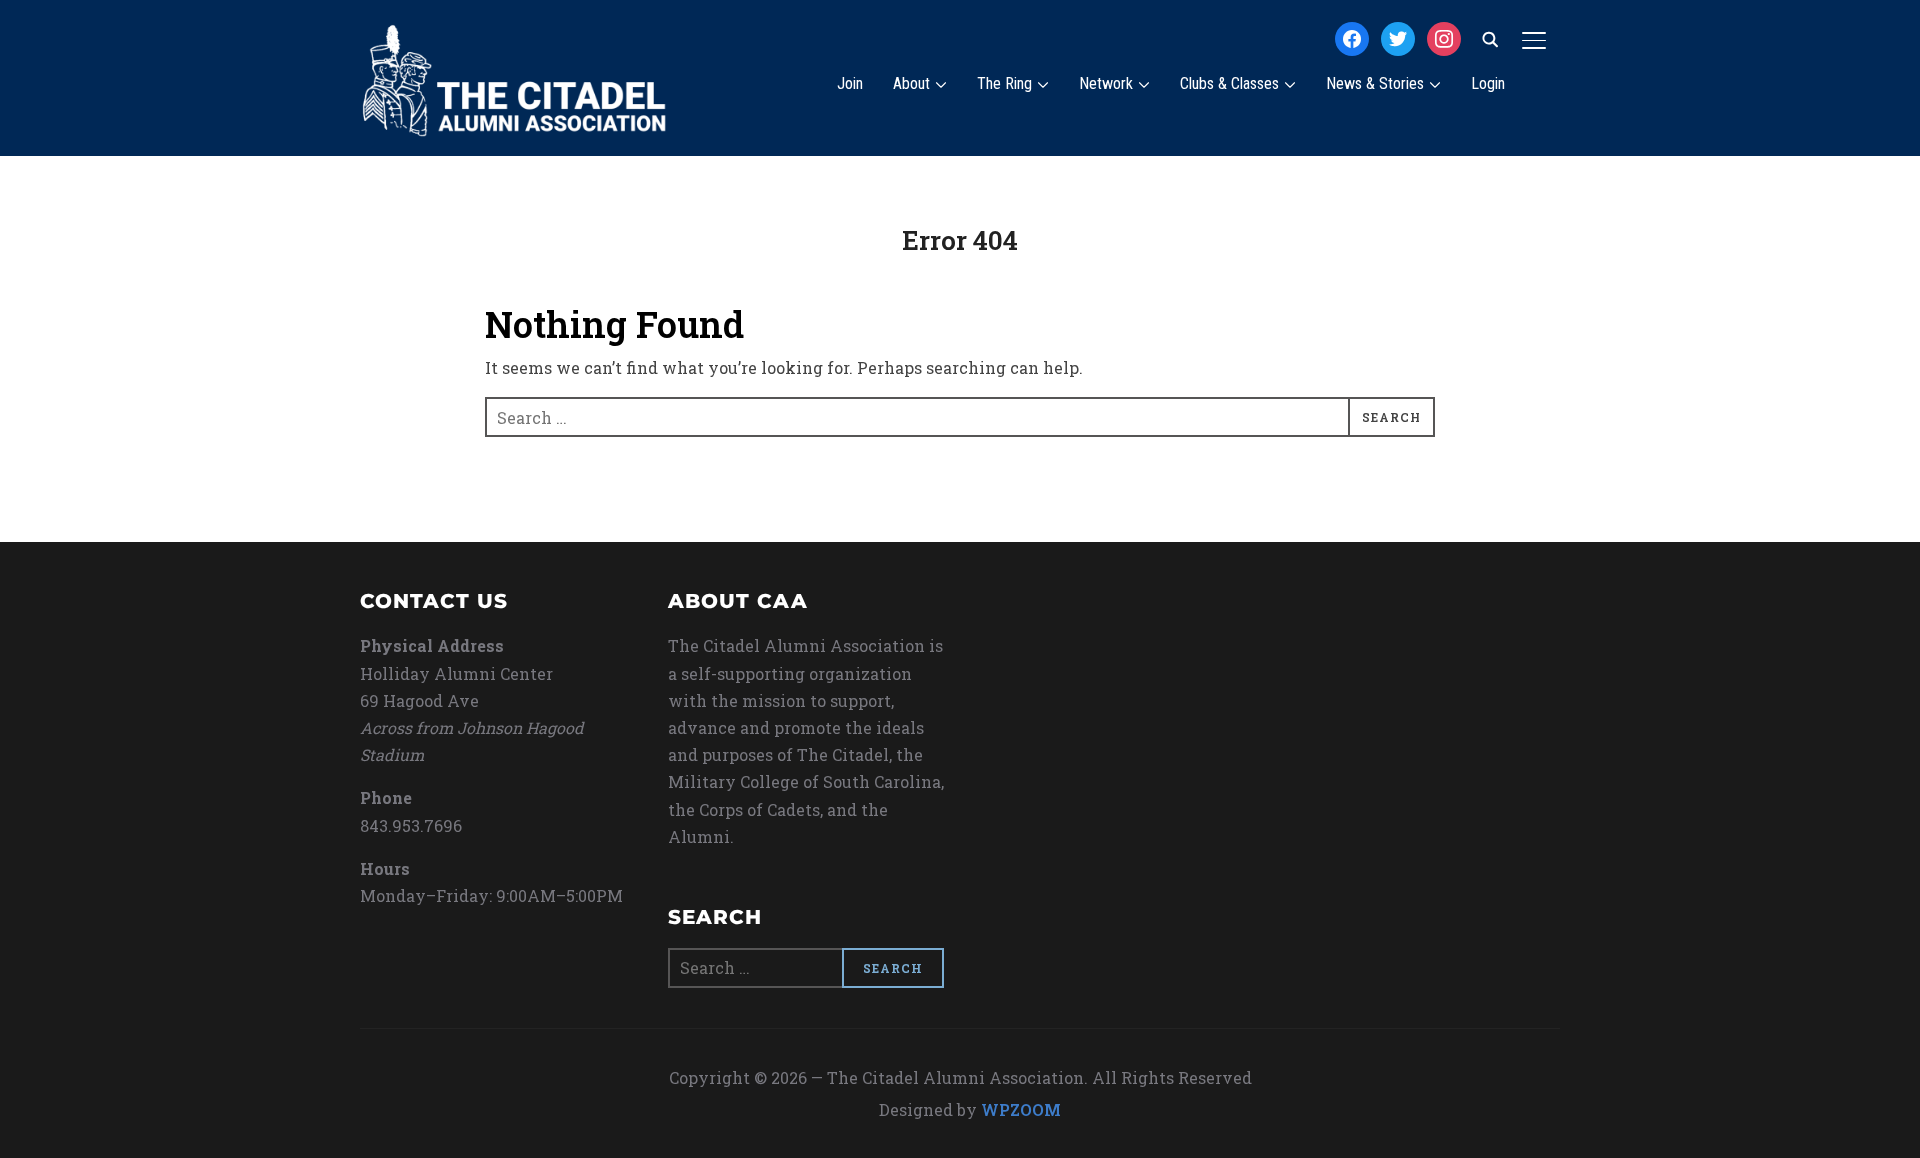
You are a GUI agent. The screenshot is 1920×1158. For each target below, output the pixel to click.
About (911, 83)
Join (850, 83)
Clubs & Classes (1229, 83)
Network (1106, 83)
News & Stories (1375, 83)
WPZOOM (1021, 1109)
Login (1488, 83)
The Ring (1004, 83)
